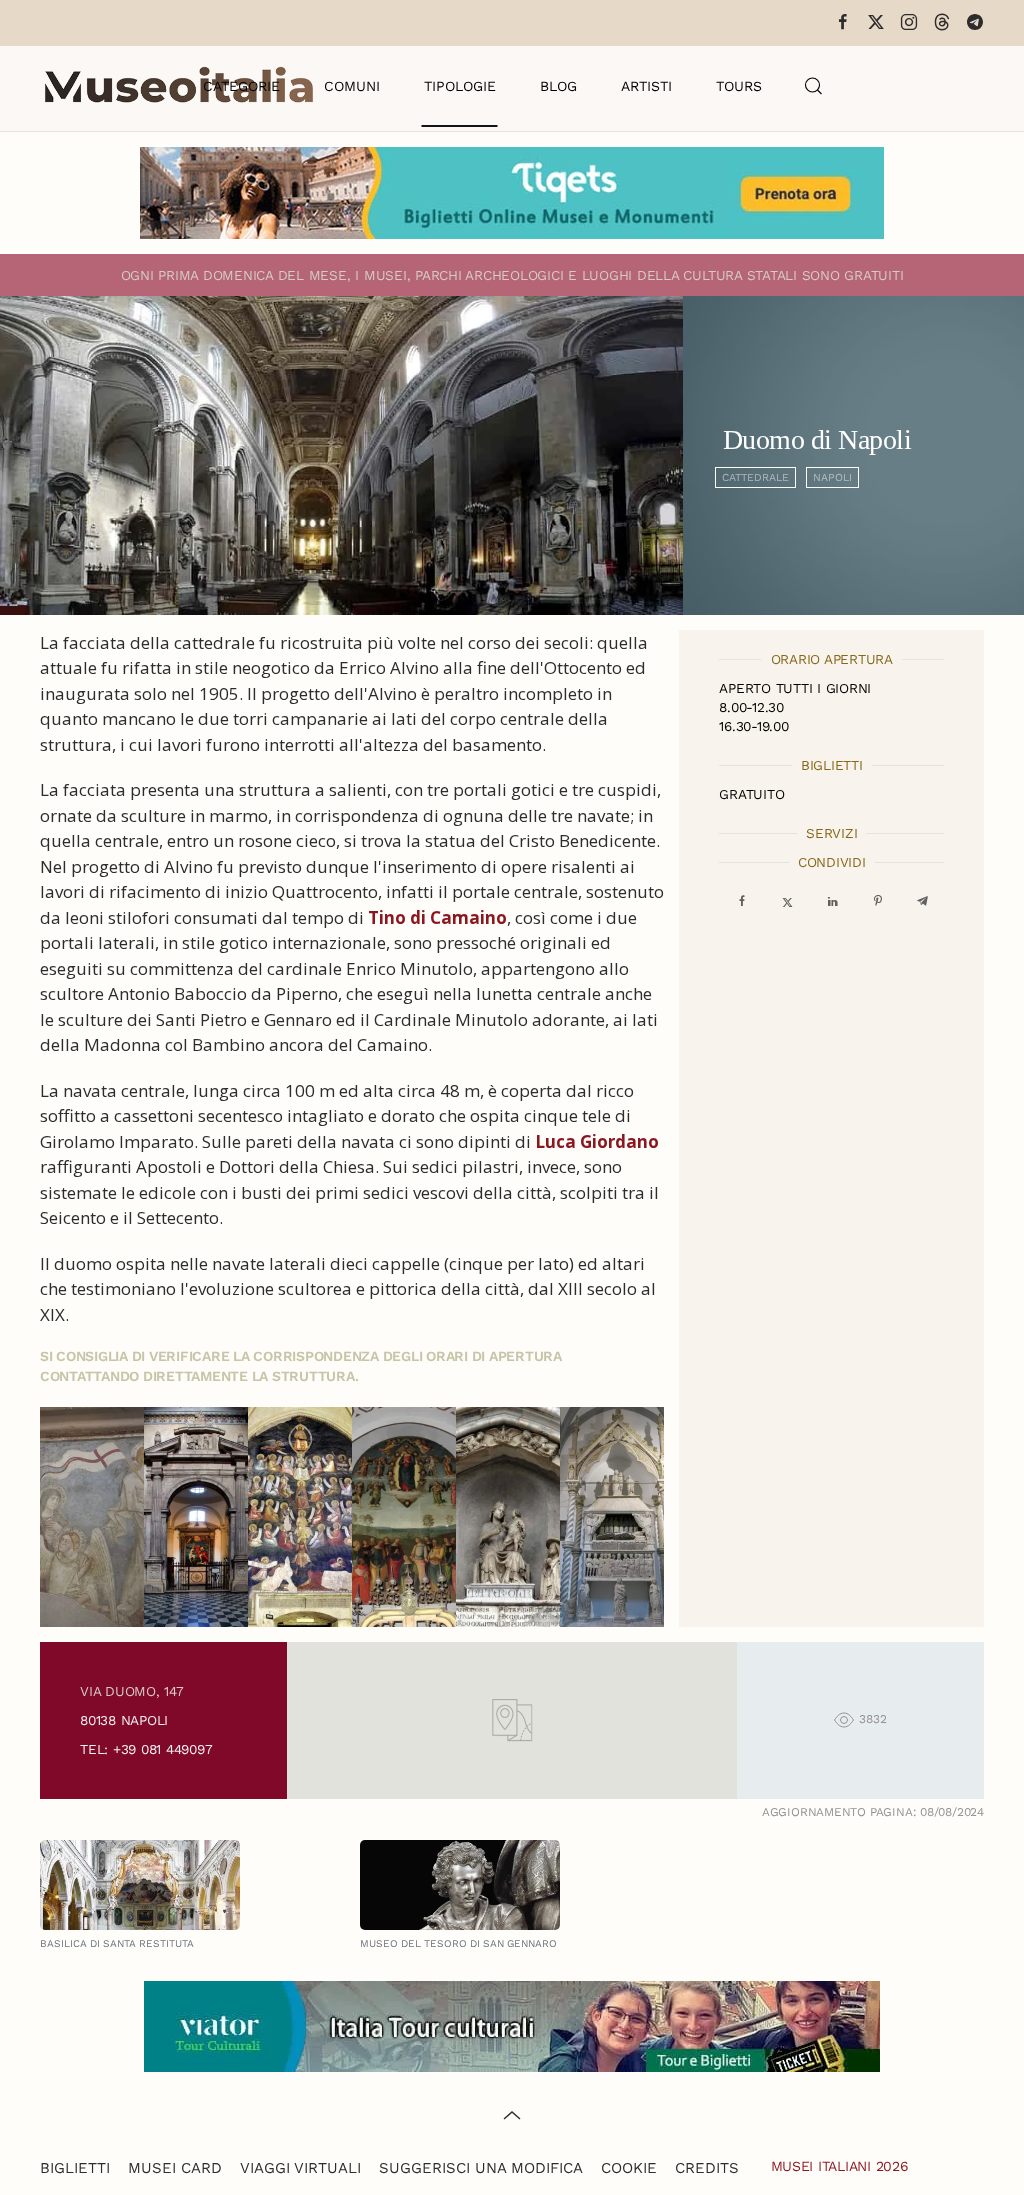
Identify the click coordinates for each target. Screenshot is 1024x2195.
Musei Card (175, 2168)
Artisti (646, 86)
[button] (814, 86)
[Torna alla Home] (179, 86)
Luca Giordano (597, 1141)
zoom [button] (93, 1517)
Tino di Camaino (437, 917)
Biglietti (75, 2168)
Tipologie (460, 86)
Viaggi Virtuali (300, 2168)
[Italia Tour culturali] (512, 2024)
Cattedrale (755, 477)
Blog (558, 86)
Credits (707, 2168)
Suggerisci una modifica (481, 2168)
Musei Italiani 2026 (840, 2166)
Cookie (629, 2168)
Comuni (352, 86)
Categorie (241, 86)
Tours (739, 86)
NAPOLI (832, 477)
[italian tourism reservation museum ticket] (512, 193)
